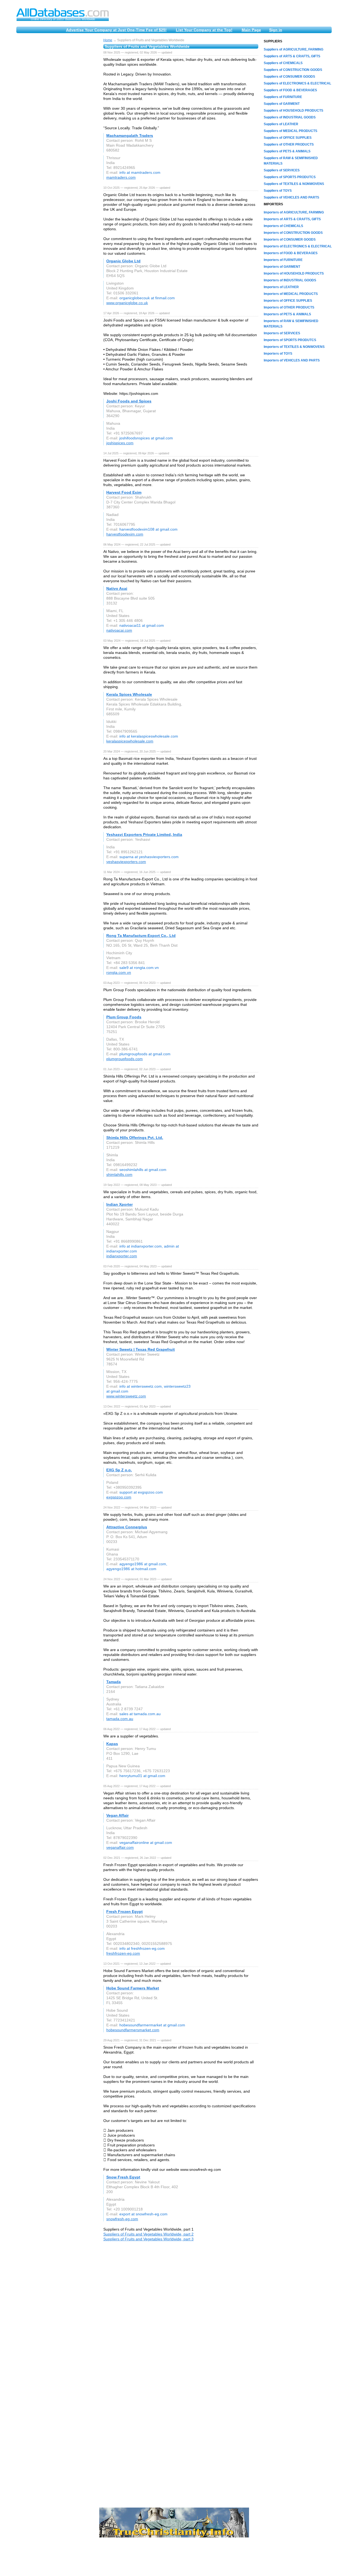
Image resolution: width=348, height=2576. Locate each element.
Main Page (251, 30)
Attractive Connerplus (127, 1527)
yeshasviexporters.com (126, 862)
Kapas (112, 1744)
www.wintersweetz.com (126, 1396)
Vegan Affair (117, 1815)
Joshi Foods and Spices (129, 401)
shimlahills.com (119, 1174)
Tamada (114, 1682)
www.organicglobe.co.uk (127, 303)
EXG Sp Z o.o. (119, 1470)
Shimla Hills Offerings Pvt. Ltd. (135, 1138)
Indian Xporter (119, 1204)
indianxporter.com (122, 1256)
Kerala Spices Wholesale (129, 694)
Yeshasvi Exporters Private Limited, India (144, 834)
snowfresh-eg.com (122, 2219)
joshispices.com (120, 443)
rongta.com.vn (119, 972)
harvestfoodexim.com (125, 534)
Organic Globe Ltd (123, 261)
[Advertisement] (57, 120)
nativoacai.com (119, 630)
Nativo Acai (117, 588)
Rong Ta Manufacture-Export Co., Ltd (141, 936)
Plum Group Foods (124, 1017)
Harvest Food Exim (124, 492)
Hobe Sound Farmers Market (133, 1988)
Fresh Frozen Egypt (125, 1911)
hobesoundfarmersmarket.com (133, 2030)
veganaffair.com (120, 1847)
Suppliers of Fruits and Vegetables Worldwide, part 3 (148, 2239)
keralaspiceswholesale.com (130, 741)
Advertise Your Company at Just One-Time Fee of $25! (116, 30)
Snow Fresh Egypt (123, 2177)
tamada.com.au (120, 1719)
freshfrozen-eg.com (123, 1953)
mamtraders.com (121, 177)
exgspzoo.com (119, 1497)
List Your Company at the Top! (204, 30)
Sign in (276, 30)
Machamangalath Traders (130, 136)
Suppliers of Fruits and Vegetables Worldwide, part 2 (148, 2234)
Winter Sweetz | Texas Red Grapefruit (141, 1349)
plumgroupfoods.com (125, 1059)
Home (108, 40)
